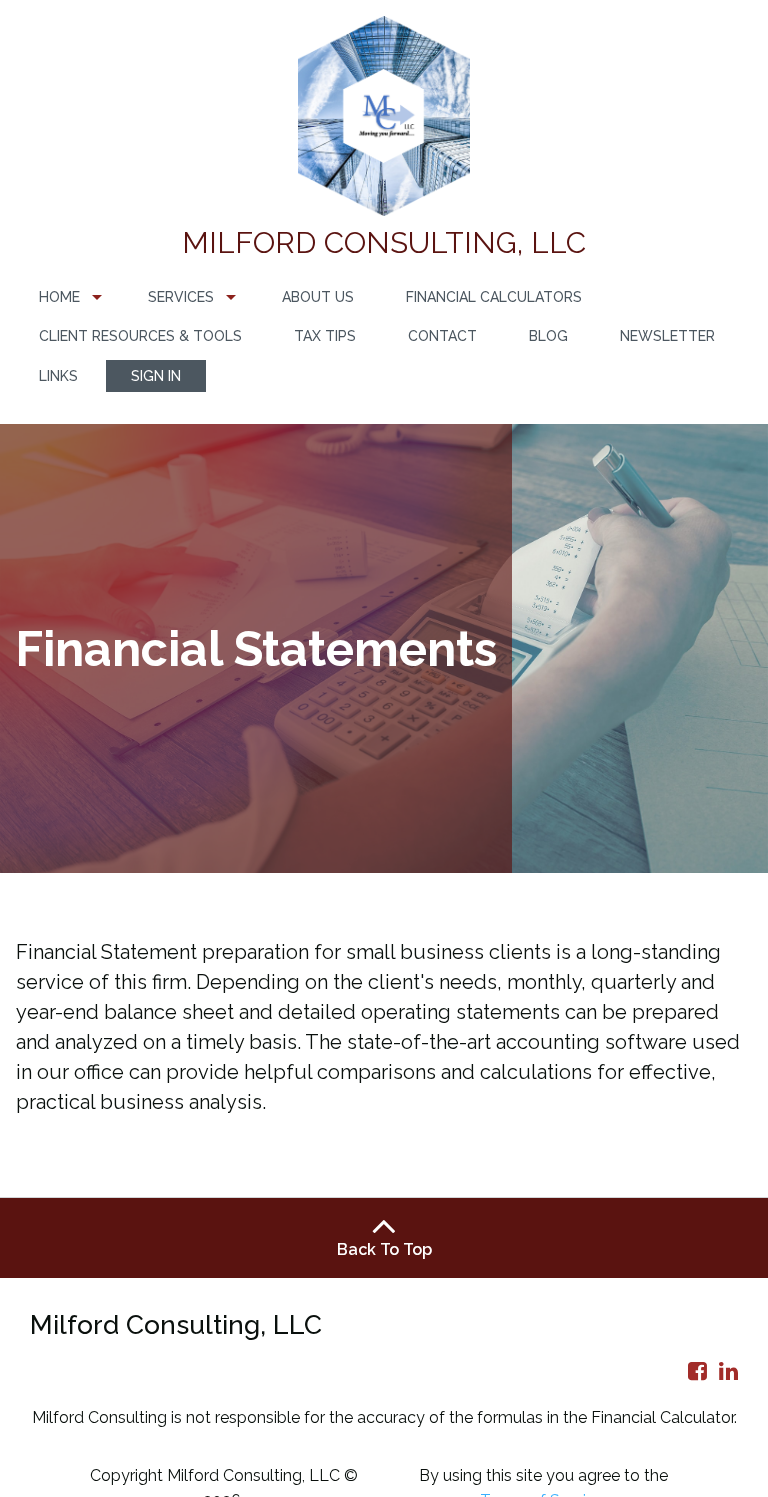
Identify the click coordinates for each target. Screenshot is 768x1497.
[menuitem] (67, 297)
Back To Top (384, 1249)
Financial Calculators (494, 297)
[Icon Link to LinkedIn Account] (728, 1371)
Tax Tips (325, 336)
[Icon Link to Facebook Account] (697, 1371)
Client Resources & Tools (140, 336)
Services (181, 297)
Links (58, 376)
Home (59, 297)
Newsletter (667, 336)
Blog (548, 336)
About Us (318, 297)
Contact (442, 336)
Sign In (156, 376)
